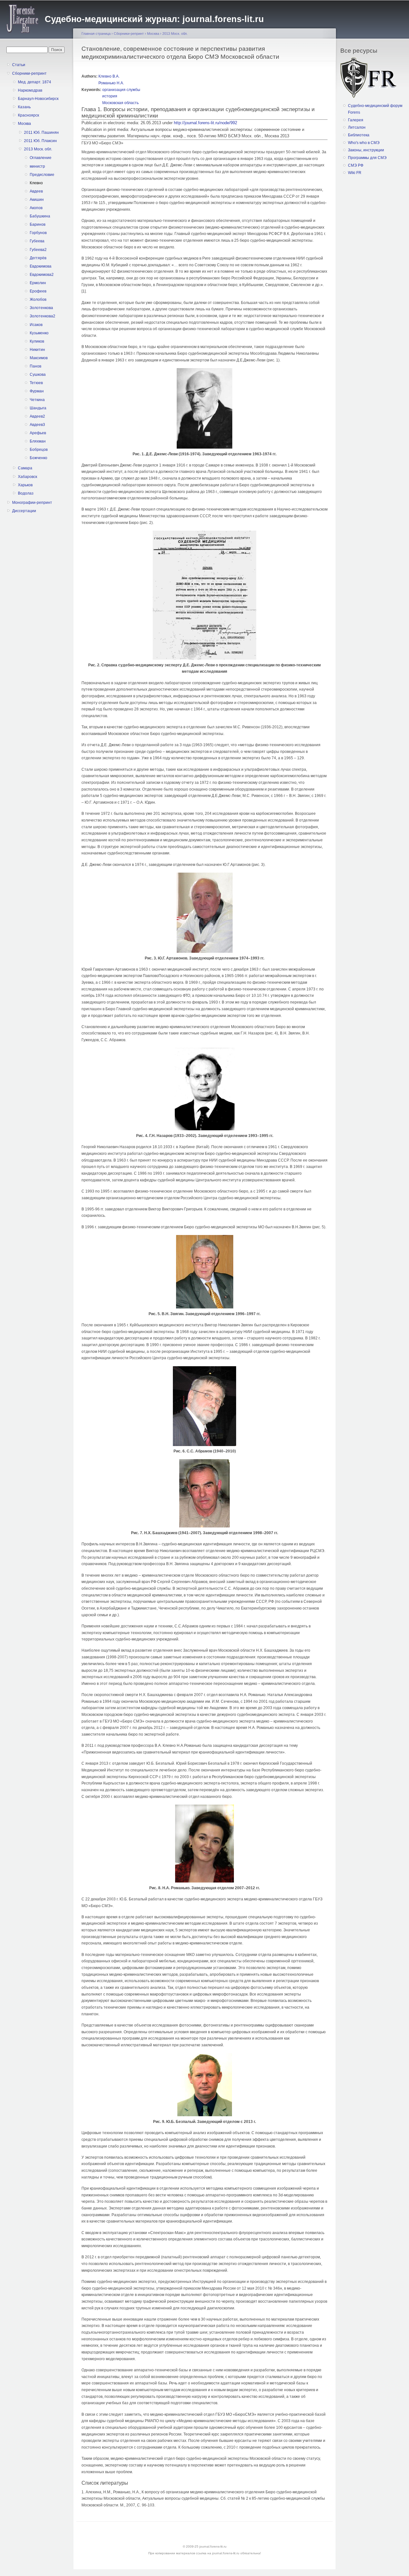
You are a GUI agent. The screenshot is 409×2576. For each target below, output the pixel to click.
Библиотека (359, 135)
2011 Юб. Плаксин (40, 141)
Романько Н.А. (111, 83)
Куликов (37, 341)
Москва (24, 124)
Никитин (37, 350)
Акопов (36, 208)
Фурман (37, 391)
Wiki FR (355, 173)
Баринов (38, 224)
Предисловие (42, 175)
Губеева (37, 241)
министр (37, 166)
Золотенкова (41, 308)
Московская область (120, 103)
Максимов (39, 358)
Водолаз (26, 493)
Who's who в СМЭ (364, 143)
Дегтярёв (38, 258)
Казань (24, 107)
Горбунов (38, 233)
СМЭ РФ (356, 165)
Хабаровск (27, 477)
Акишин (37, 200)
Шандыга (38, 408)
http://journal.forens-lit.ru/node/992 (205, 123)
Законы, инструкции (366, 150)
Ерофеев (38, 291)
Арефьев (38, 433)
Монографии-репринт (32, 503)
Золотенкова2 (42, 316)
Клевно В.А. (109, 76)
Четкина (37, 400)
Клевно (36, 183)
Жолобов (38, 299)
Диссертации (24, 511)
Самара (25, 468)
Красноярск (28, 115)
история (110, 96)
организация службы (121, 90)
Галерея (356, 120)
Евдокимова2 (42, 275)
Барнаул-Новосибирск (38, 99)
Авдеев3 (37, 425)
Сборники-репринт (29, 73)
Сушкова (38, 375)
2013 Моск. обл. (38, 149)
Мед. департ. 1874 (35, 82)
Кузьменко (39, 333)
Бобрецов (39, 450)
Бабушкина (40, 216)
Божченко (39, 458)
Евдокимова (41, 266)
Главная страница (96, 34)
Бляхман (38, 441)
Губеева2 (38, 250)
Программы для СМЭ (367, 158)
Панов (35, 366)
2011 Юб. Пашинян (41, 133)
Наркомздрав (30, 90)
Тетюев (36, 383)
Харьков (25, 485)
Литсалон (357, 127)
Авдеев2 (37, 416)
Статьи (19, 65)
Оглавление (41, 158)
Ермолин (38, 283)
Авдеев (36, 191)
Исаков (36, 325)
